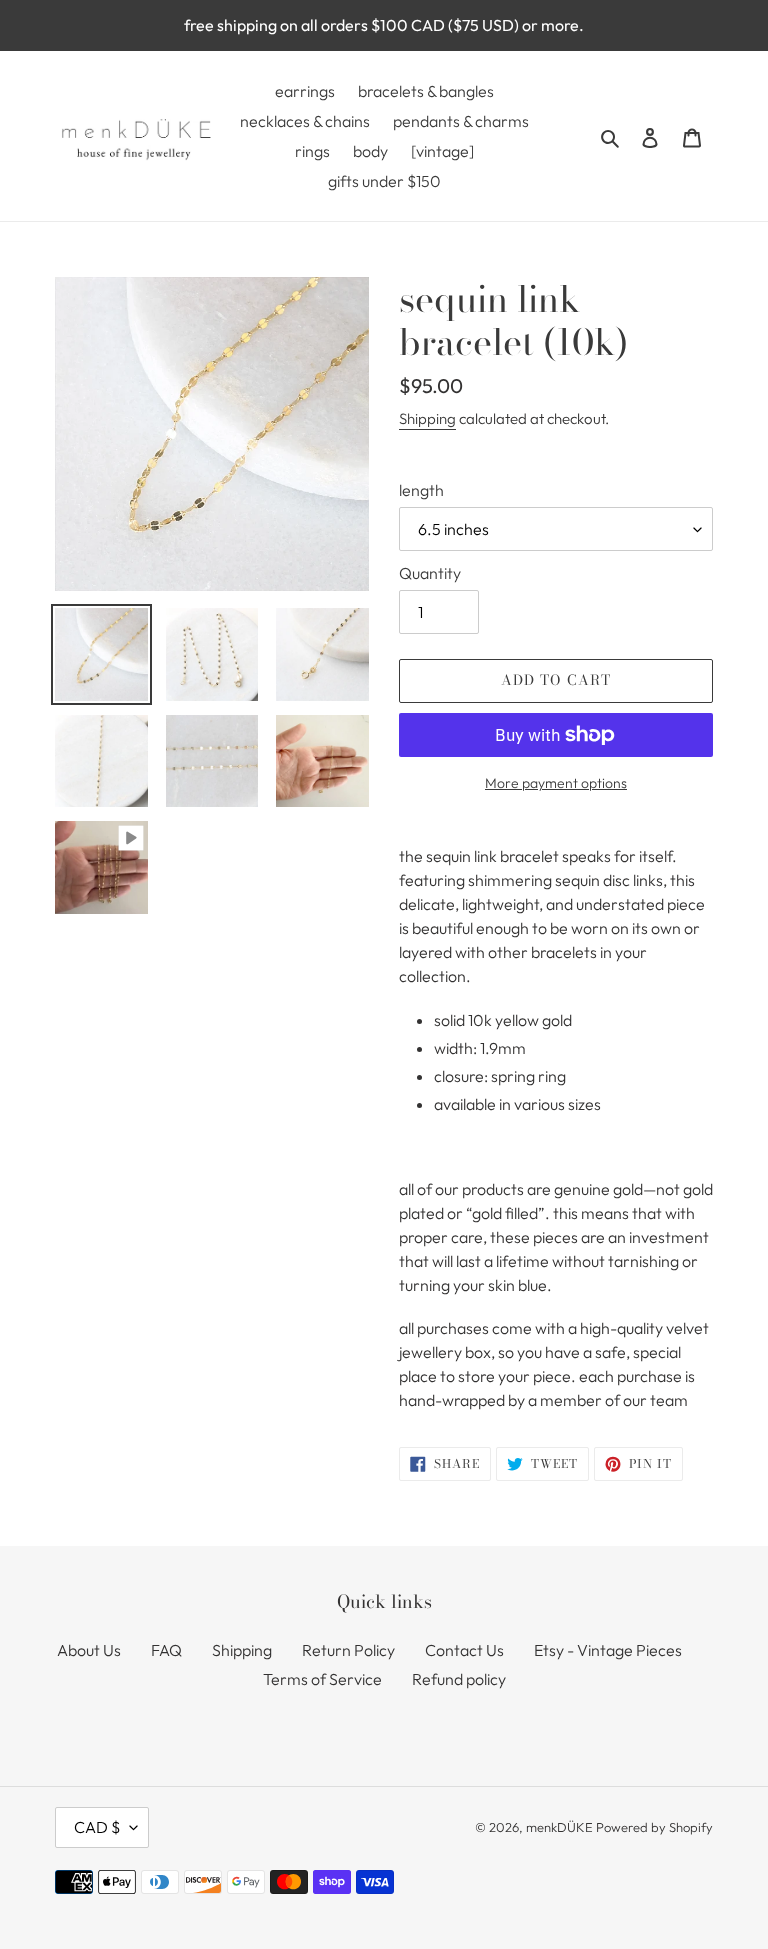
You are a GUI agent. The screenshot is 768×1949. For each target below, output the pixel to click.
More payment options (556, 783)
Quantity (430, 573)
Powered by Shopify (654, 1827)
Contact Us (464, 1650)
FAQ (166, 1650)
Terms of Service (322, 1679)
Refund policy (459, 1679)
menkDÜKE (559, 1827)
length (421, 490)
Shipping (427, 418)
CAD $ (97, 1827)
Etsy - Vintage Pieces (608, 1650)
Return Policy (348, 1650)
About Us (89, 1650)
